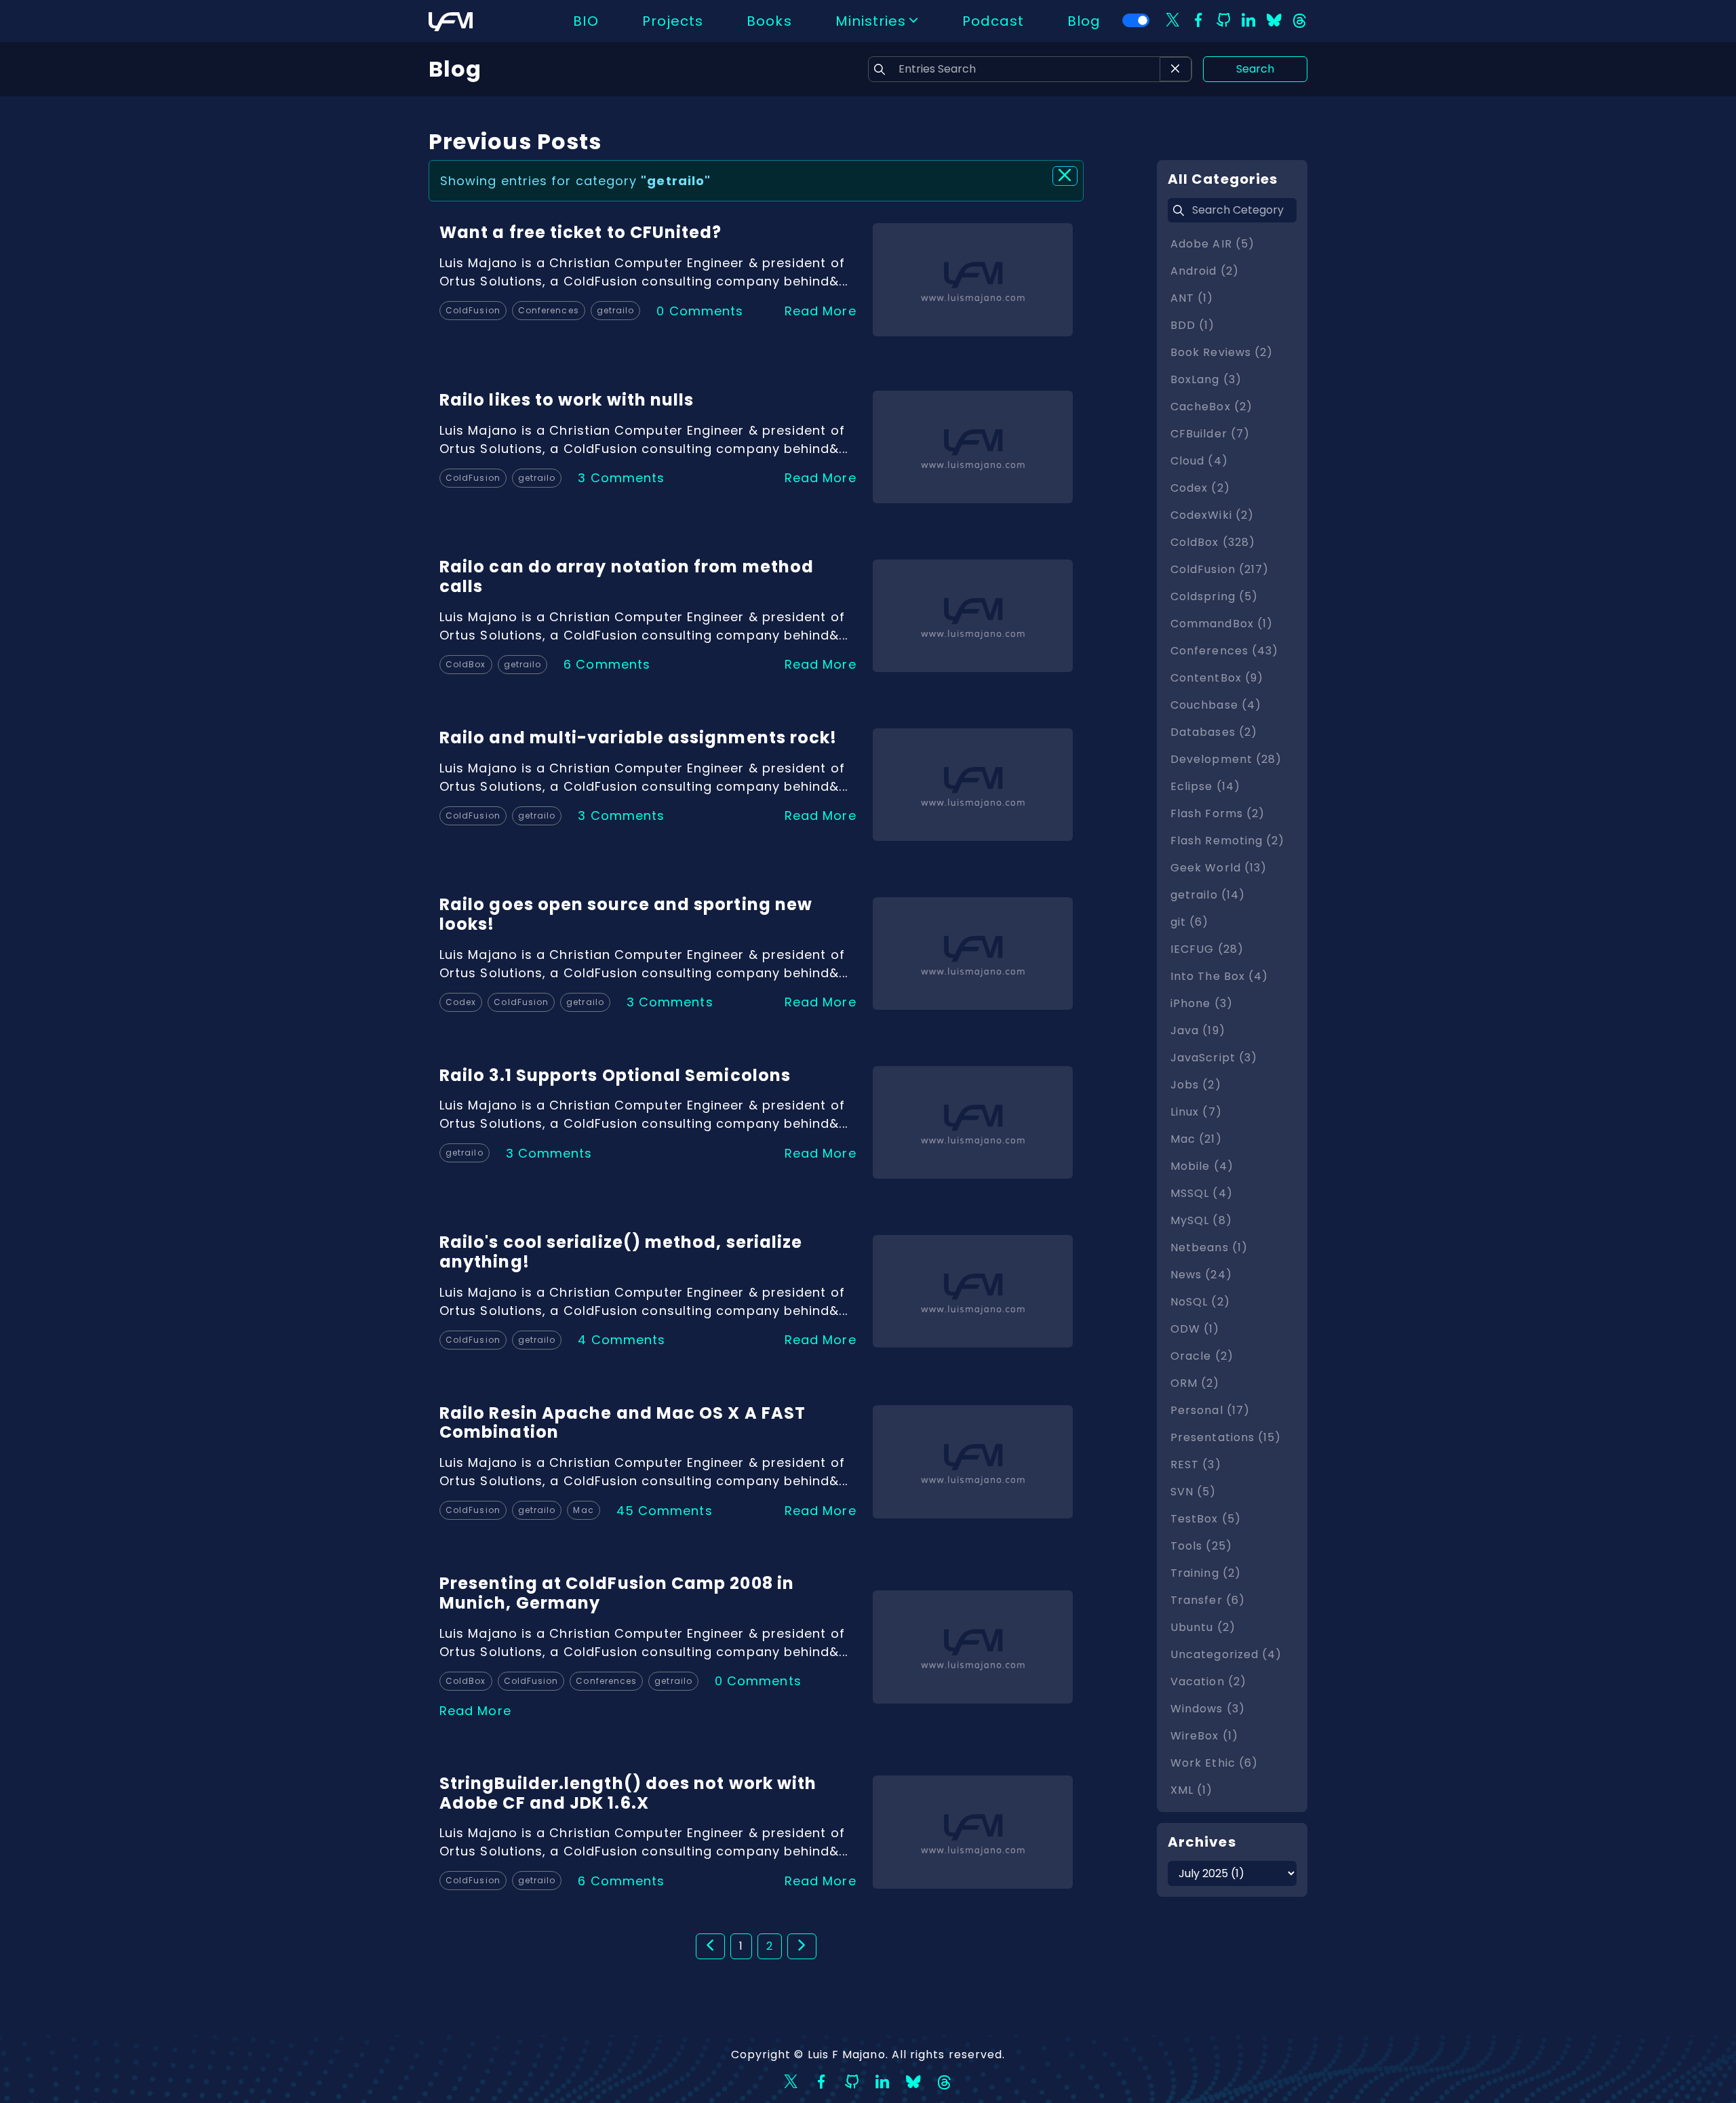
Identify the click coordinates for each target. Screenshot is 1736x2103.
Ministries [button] (871, 21)
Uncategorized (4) (1226, 1654)
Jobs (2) (1196, 1085)
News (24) (1201, 1275)
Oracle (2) (1202, 1356)
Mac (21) (1196, 1139)
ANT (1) (1192, 298)
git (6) (1190, 922)
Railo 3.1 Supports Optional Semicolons (615, 1075)
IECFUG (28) (1207, 949)
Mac (583, 1510)
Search (1255, 69)
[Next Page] (802, 1946)
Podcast (993, 21)
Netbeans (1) (1209, 1247)
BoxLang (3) (1206, 379)
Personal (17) (1210, 1410)
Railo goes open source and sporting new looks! (626, 914)
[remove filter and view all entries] (1065, 176)
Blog (1084, 21)
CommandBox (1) (1222, 624)
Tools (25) (1201, 1546)
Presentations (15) (1226, 1437)
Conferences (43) (1224, 651)
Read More (821, 311)
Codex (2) (1200, 488)
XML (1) (1192, 1790)
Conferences (549, 310)
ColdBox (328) (1213, 542)
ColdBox (466, 664)
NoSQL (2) (1200, 1302)
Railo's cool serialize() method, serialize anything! (621, 1252)
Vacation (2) (1208, 1682)
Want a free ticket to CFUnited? (580, 232)
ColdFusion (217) (1220, 569)
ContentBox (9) (1217, 678)
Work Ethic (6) (1214, 1763)
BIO (586, 21)
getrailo (616, 310)
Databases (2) (1214, 732)
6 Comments (607, 664)
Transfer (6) (1208, 1600)
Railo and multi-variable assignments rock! (638, 738)
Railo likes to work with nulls (567, 400)
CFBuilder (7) (1210, 434)
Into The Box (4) (1219, 976)
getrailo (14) (1208, 895)
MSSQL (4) (1202, 1193)
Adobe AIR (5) (1212, 244)
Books (769, 21)
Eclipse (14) (1205, 786)
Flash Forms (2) (1218, 813)
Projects (673, 21)
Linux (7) (1196, 1112)
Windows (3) (1208, 1709)
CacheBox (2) (1211, 407)
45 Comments (665, 1511)
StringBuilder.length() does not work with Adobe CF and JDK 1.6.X (628, 1793)
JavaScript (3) (1214, 1058)
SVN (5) (1193, 1492)
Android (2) (1205, 271)
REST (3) (1196, 1465)
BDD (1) (1193, 325)
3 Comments (621, 478)
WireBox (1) (1204, 1736)
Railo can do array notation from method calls (627, 576)
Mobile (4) (1202, 1166)
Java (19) (1198, 1030)
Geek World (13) (1219, 868)
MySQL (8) (1201, 1220)
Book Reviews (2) (1222, 352)
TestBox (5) (1206, 1519)
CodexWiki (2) (1212, 515)
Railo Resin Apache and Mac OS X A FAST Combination (623, 1423)
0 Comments (700, 311)
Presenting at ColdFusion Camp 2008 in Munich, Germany (617, 1593)
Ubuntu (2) (1203, 1627)
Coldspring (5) (1214, 596)
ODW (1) (1195, 1329)
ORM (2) (1195, 1383)
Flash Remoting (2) (1227, 841)
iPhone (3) (1202, 1003)
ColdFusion (473, 310)
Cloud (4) (1199, 461)
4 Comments (622, 1340)
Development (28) (1226, 759)
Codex (461, 1002)
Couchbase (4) (1216, 705)
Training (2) (1206, 1573)
